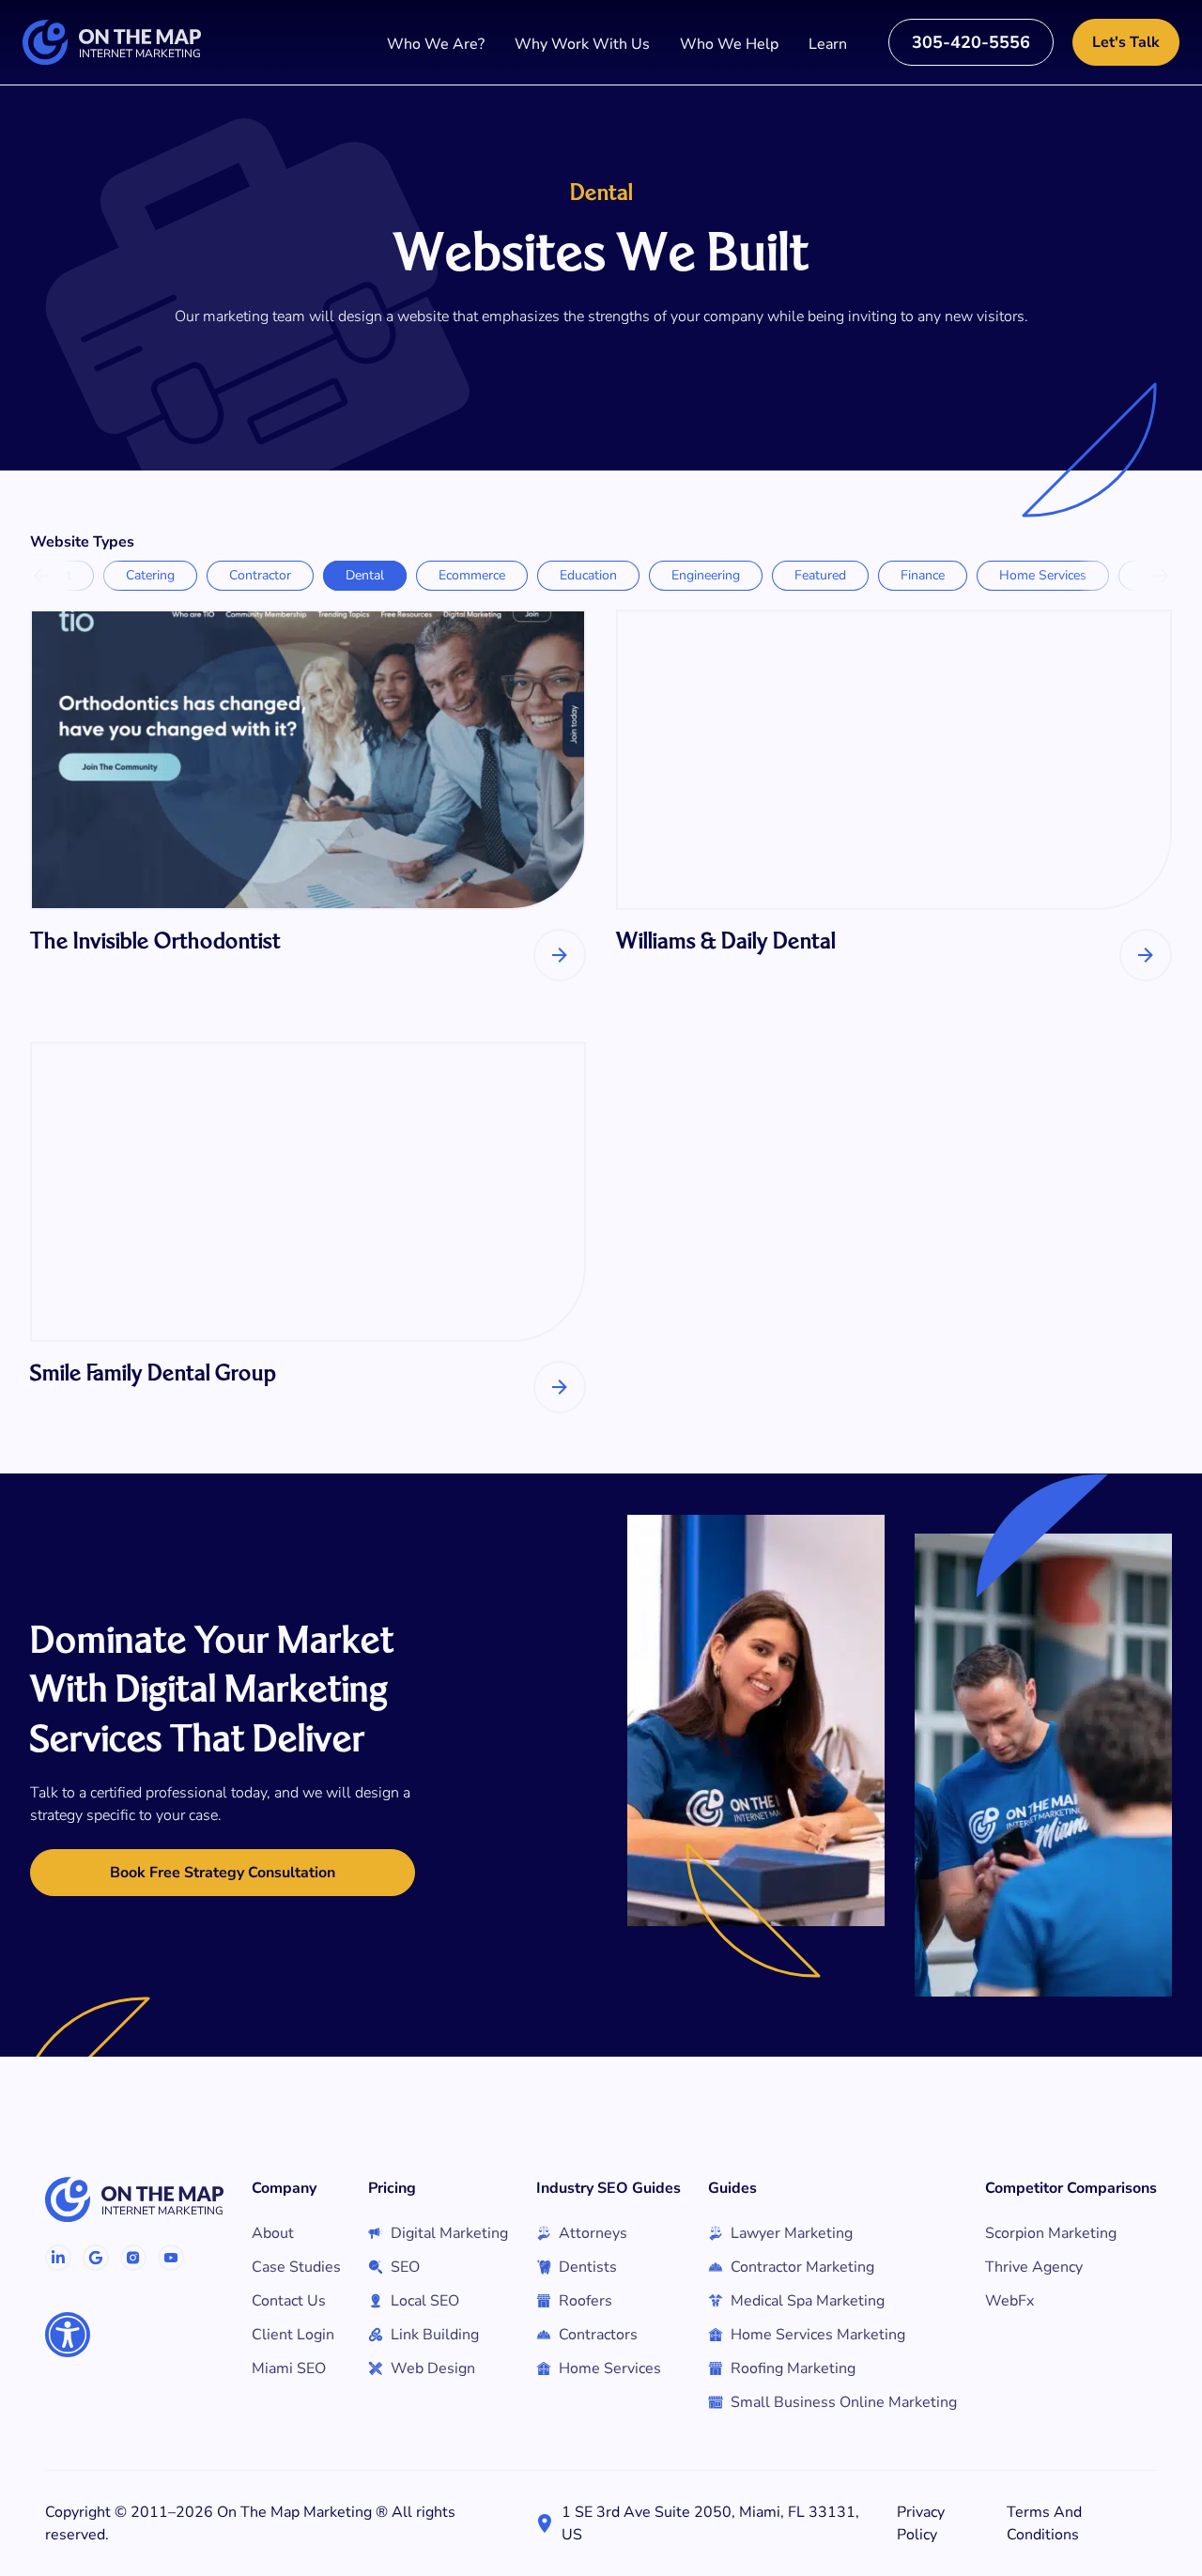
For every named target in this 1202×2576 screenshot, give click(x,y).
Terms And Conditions (1044, 2523)
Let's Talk (1126, 42)
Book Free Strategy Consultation (223, 1873)
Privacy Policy (921, 2523)
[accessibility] (68, 2335)
